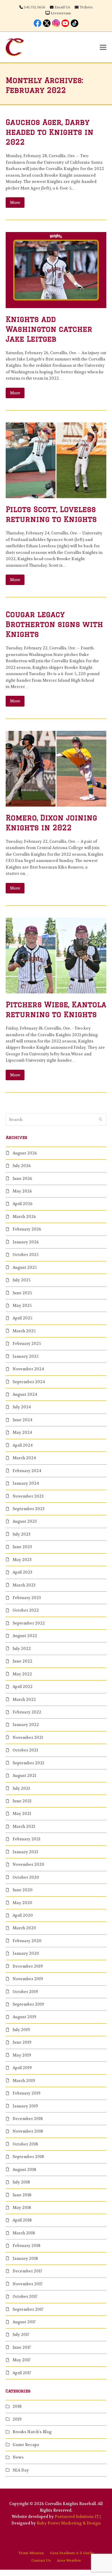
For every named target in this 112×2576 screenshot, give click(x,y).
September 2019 (28, 2004)
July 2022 (22, 1649)
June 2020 (23, 1890)
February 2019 (26, 2093)
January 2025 (26, 1356)
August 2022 (25, 1636)
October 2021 (25, 1750)
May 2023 (22, 1560)
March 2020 (24, 1928)
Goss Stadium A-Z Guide (72, 2553)
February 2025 (27, 1344)
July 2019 (21, 2030)
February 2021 (26, 1839)
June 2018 (22, 2195)
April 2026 (23, 1204)
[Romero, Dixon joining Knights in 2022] (56, 768)
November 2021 (28, 1738)
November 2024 (28, 1369)
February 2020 (27, 1941)
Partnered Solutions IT (77, 2517)
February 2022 (27, 1712)
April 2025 (22, 1318)
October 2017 (25, 2297)
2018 (17, 2406)
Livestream (61, 13)
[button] (103, 47)
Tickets (86, 7)
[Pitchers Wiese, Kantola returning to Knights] (56, 955)
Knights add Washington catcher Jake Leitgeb (49, 329)
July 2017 (21, 2335)
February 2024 (27, 1471)
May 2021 (22, 1814)
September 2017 (28, 2309)
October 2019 (25, 1992)
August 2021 (24, 1776)
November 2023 (28, 1496)
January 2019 (25, 2106)
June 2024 (22, 1420)
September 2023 (29, 1509)
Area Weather (69, 2560)
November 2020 (28, 1864)
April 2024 (23, 1445)
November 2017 (27, 2284)
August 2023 (25, 1521)
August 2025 (25, 1267)
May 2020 (22, 1903)
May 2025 (22, 1306)
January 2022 (26, 1725)
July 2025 (22, 1280)
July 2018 (21, 2182)
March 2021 (24, 1826)
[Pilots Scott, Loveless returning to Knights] (56, 460)
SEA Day (21, 2470)
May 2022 (22, 1674)
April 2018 (22, 2220)
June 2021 (22, 1801)
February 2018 (26, 2246)
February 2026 (27, 1229)
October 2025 (26, 1255)
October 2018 (25, 2144)
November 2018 (28, 2131)
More (15, 203)
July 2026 (22, 1166)
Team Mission (31, 2553)
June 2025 (22, 1293)
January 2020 (26, 1953)
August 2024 (25, 1394)
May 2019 (22, 2055)
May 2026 (22, 1191)
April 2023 (22, 1572)
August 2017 (24, 2322)
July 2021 (21, 1788)
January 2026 (26, 1242)
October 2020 (26, 1877)
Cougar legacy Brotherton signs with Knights (54, 624)
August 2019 (24, 2017)
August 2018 (24, 2170)
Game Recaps (26, 2445)
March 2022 (24, 1700)
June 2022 (22, 1661)
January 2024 (26, 1483)
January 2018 (25, 2258)
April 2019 (22, 2068)
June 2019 (22, 2042)
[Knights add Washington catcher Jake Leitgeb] (56, 270)
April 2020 (23, 1915)
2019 (17, 2419)
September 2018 (28, 2157)
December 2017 (27, 2271)
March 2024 (24, 1458)
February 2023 (27, 1598)
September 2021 (28, 1763)
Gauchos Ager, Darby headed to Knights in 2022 (50, 132)
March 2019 (24, 2081)
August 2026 (25, 1153)
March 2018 (24, 2233)
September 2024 (29, 1382)
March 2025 (24, 1331)
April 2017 (22, 2373)
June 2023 (22, 1547)
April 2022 (23, 1687)
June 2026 (22, 1179)
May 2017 (22, 2360)
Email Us (62, 7)
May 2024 (22, 1432)
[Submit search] (101, 1120)
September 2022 (29, 1623)
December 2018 (28, 2119)
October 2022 (26, 1610)
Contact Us (41, 2560)
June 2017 (22, 2347)
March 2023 (24, 1585)
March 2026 (24, 1217)
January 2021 (25, 1852)
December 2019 (28, 1966)
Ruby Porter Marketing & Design (69, 2523)
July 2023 (22, 1534)
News (18, 2457)
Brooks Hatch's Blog (32, 2432)
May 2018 (22, 2208)
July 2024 (22, 1407)
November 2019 (28, 1979)
